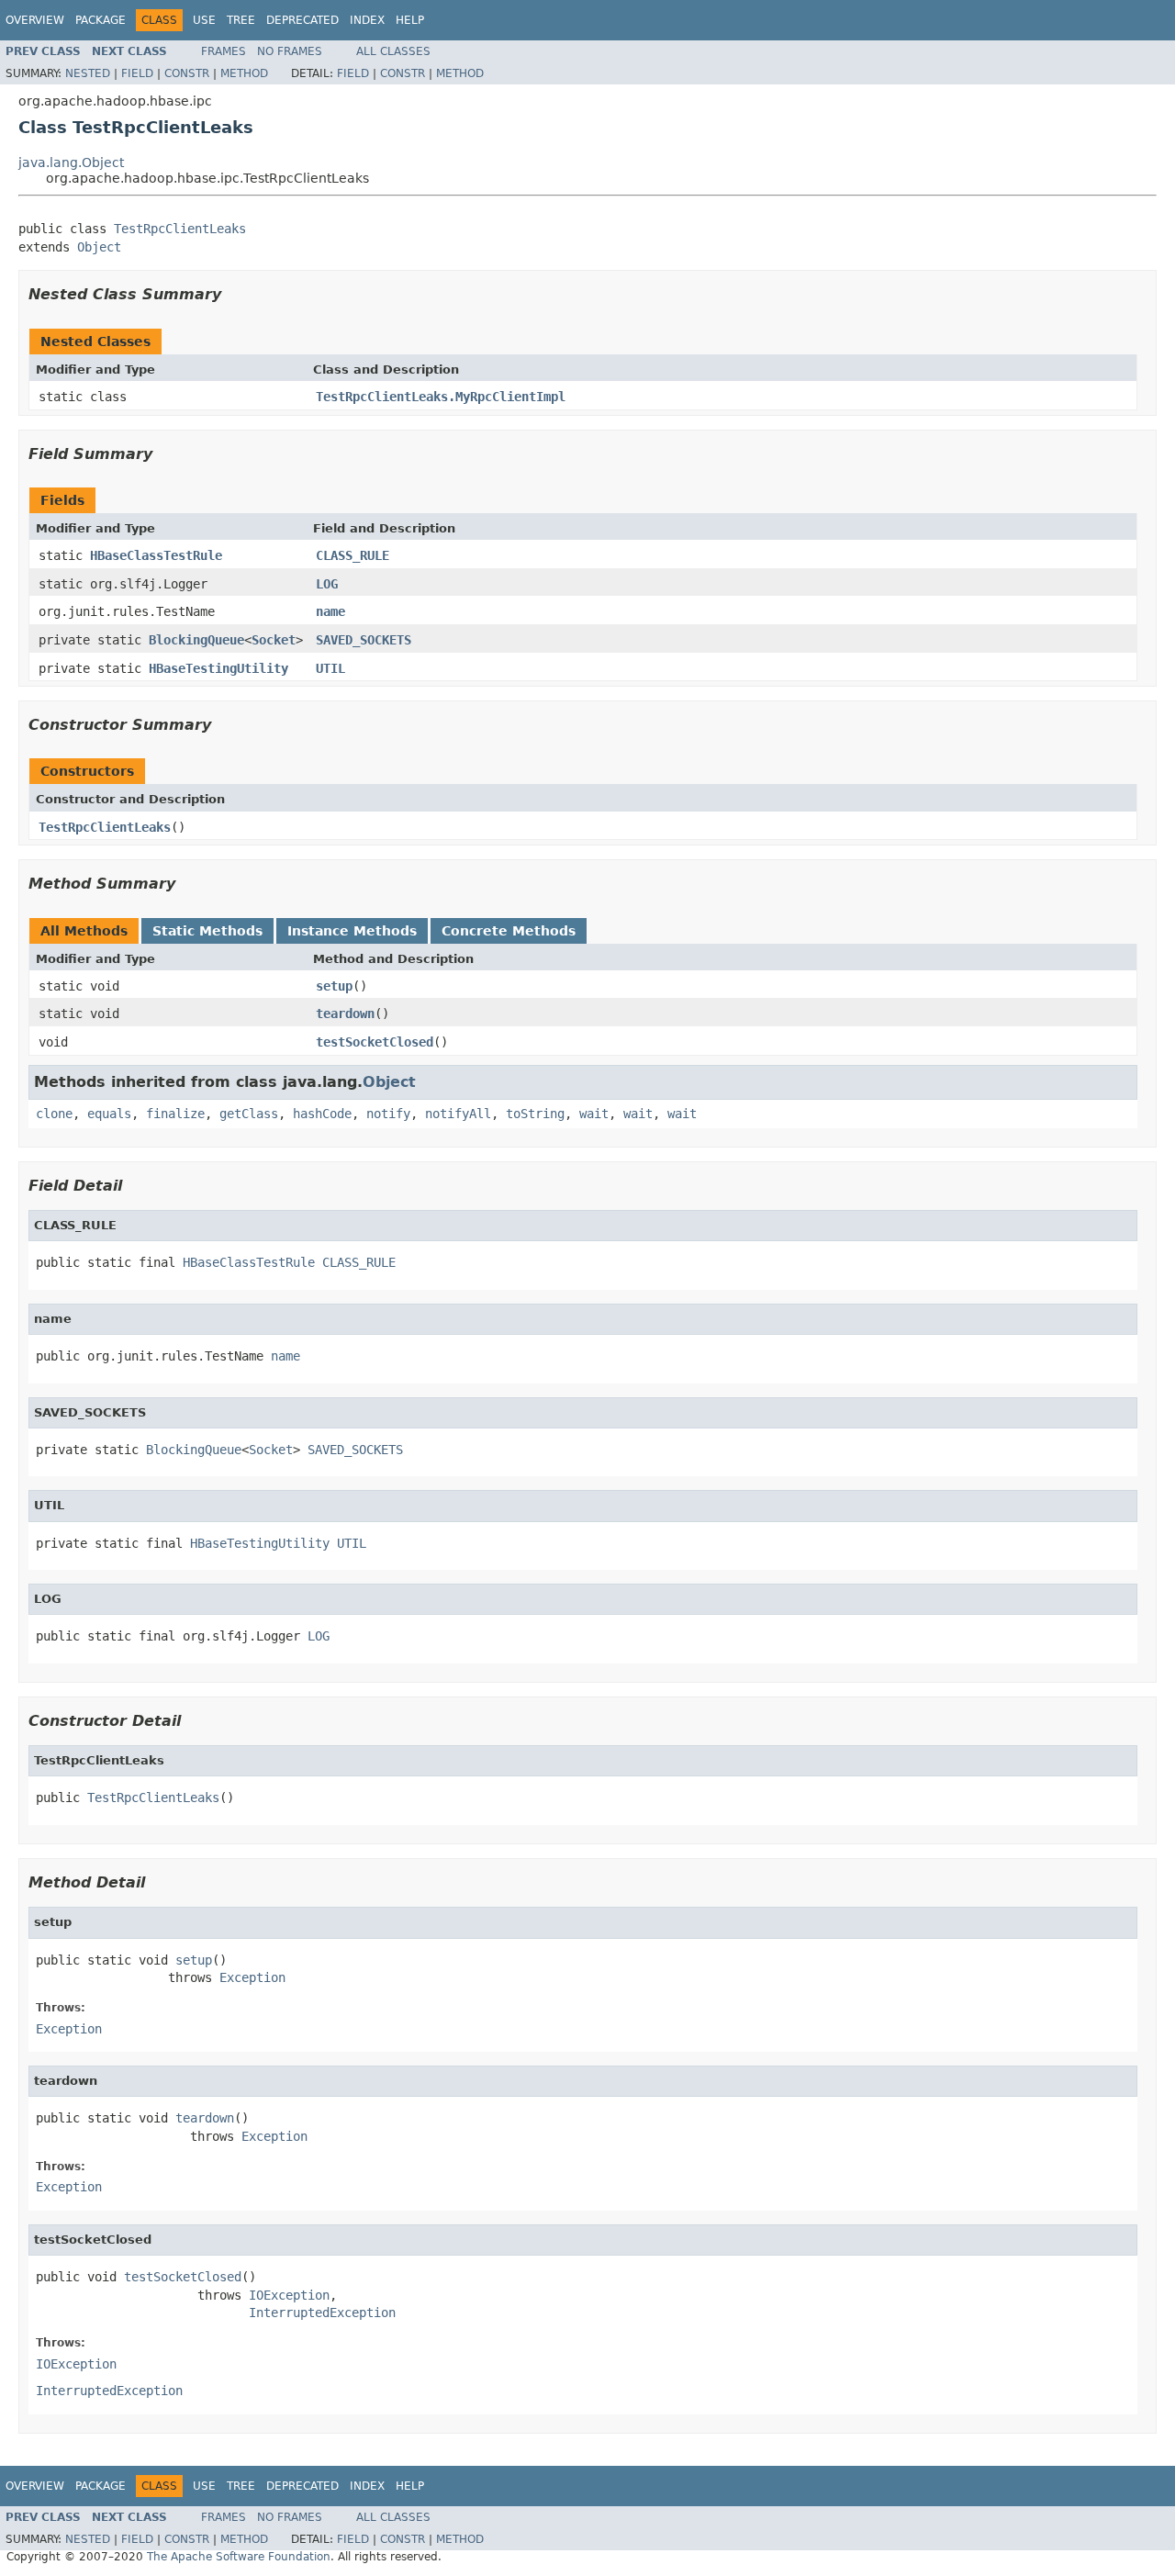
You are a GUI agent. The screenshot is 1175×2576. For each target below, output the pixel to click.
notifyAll (458, 1114)
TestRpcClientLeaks (180, 229)
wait (594, 1114)
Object (99, 247)
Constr (187, 73)
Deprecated (302, 20)
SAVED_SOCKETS (364, 640)
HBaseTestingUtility (218, 668)
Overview (35, 20)
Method (244, 73)
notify (388, 1114)
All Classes (393, 51)
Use (204, 20)
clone (54, 1114)
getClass (249, 1114)
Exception (252, 1977)
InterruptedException (322, 2313)
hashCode (322, 1114)
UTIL (330, 668)
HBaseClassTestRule (156, 555)
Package (101, 20)
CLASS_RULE (352, 555)
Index (367, 20)
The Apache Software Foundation (239, 2557)
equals (109, 1114)
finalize (175, 1114)
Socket (274, 640)
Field (137, 73)
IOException (289, 2295)
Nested (88, 73)
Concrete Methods (509, 931)
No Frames (290, 51)
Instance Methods (352, 931)
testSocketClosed (375, 1042)
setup (334, 986)
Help (410, 20)
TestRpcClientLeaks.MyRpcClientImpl (441, 397)
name (330, 611)
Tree (241, 20)
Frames (224, 51)
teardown (345, 1014)
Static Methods (207, 931)
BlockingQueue (196, 640)
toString (535, 1114)
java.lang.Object (71, 162)
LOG (327, 584)
